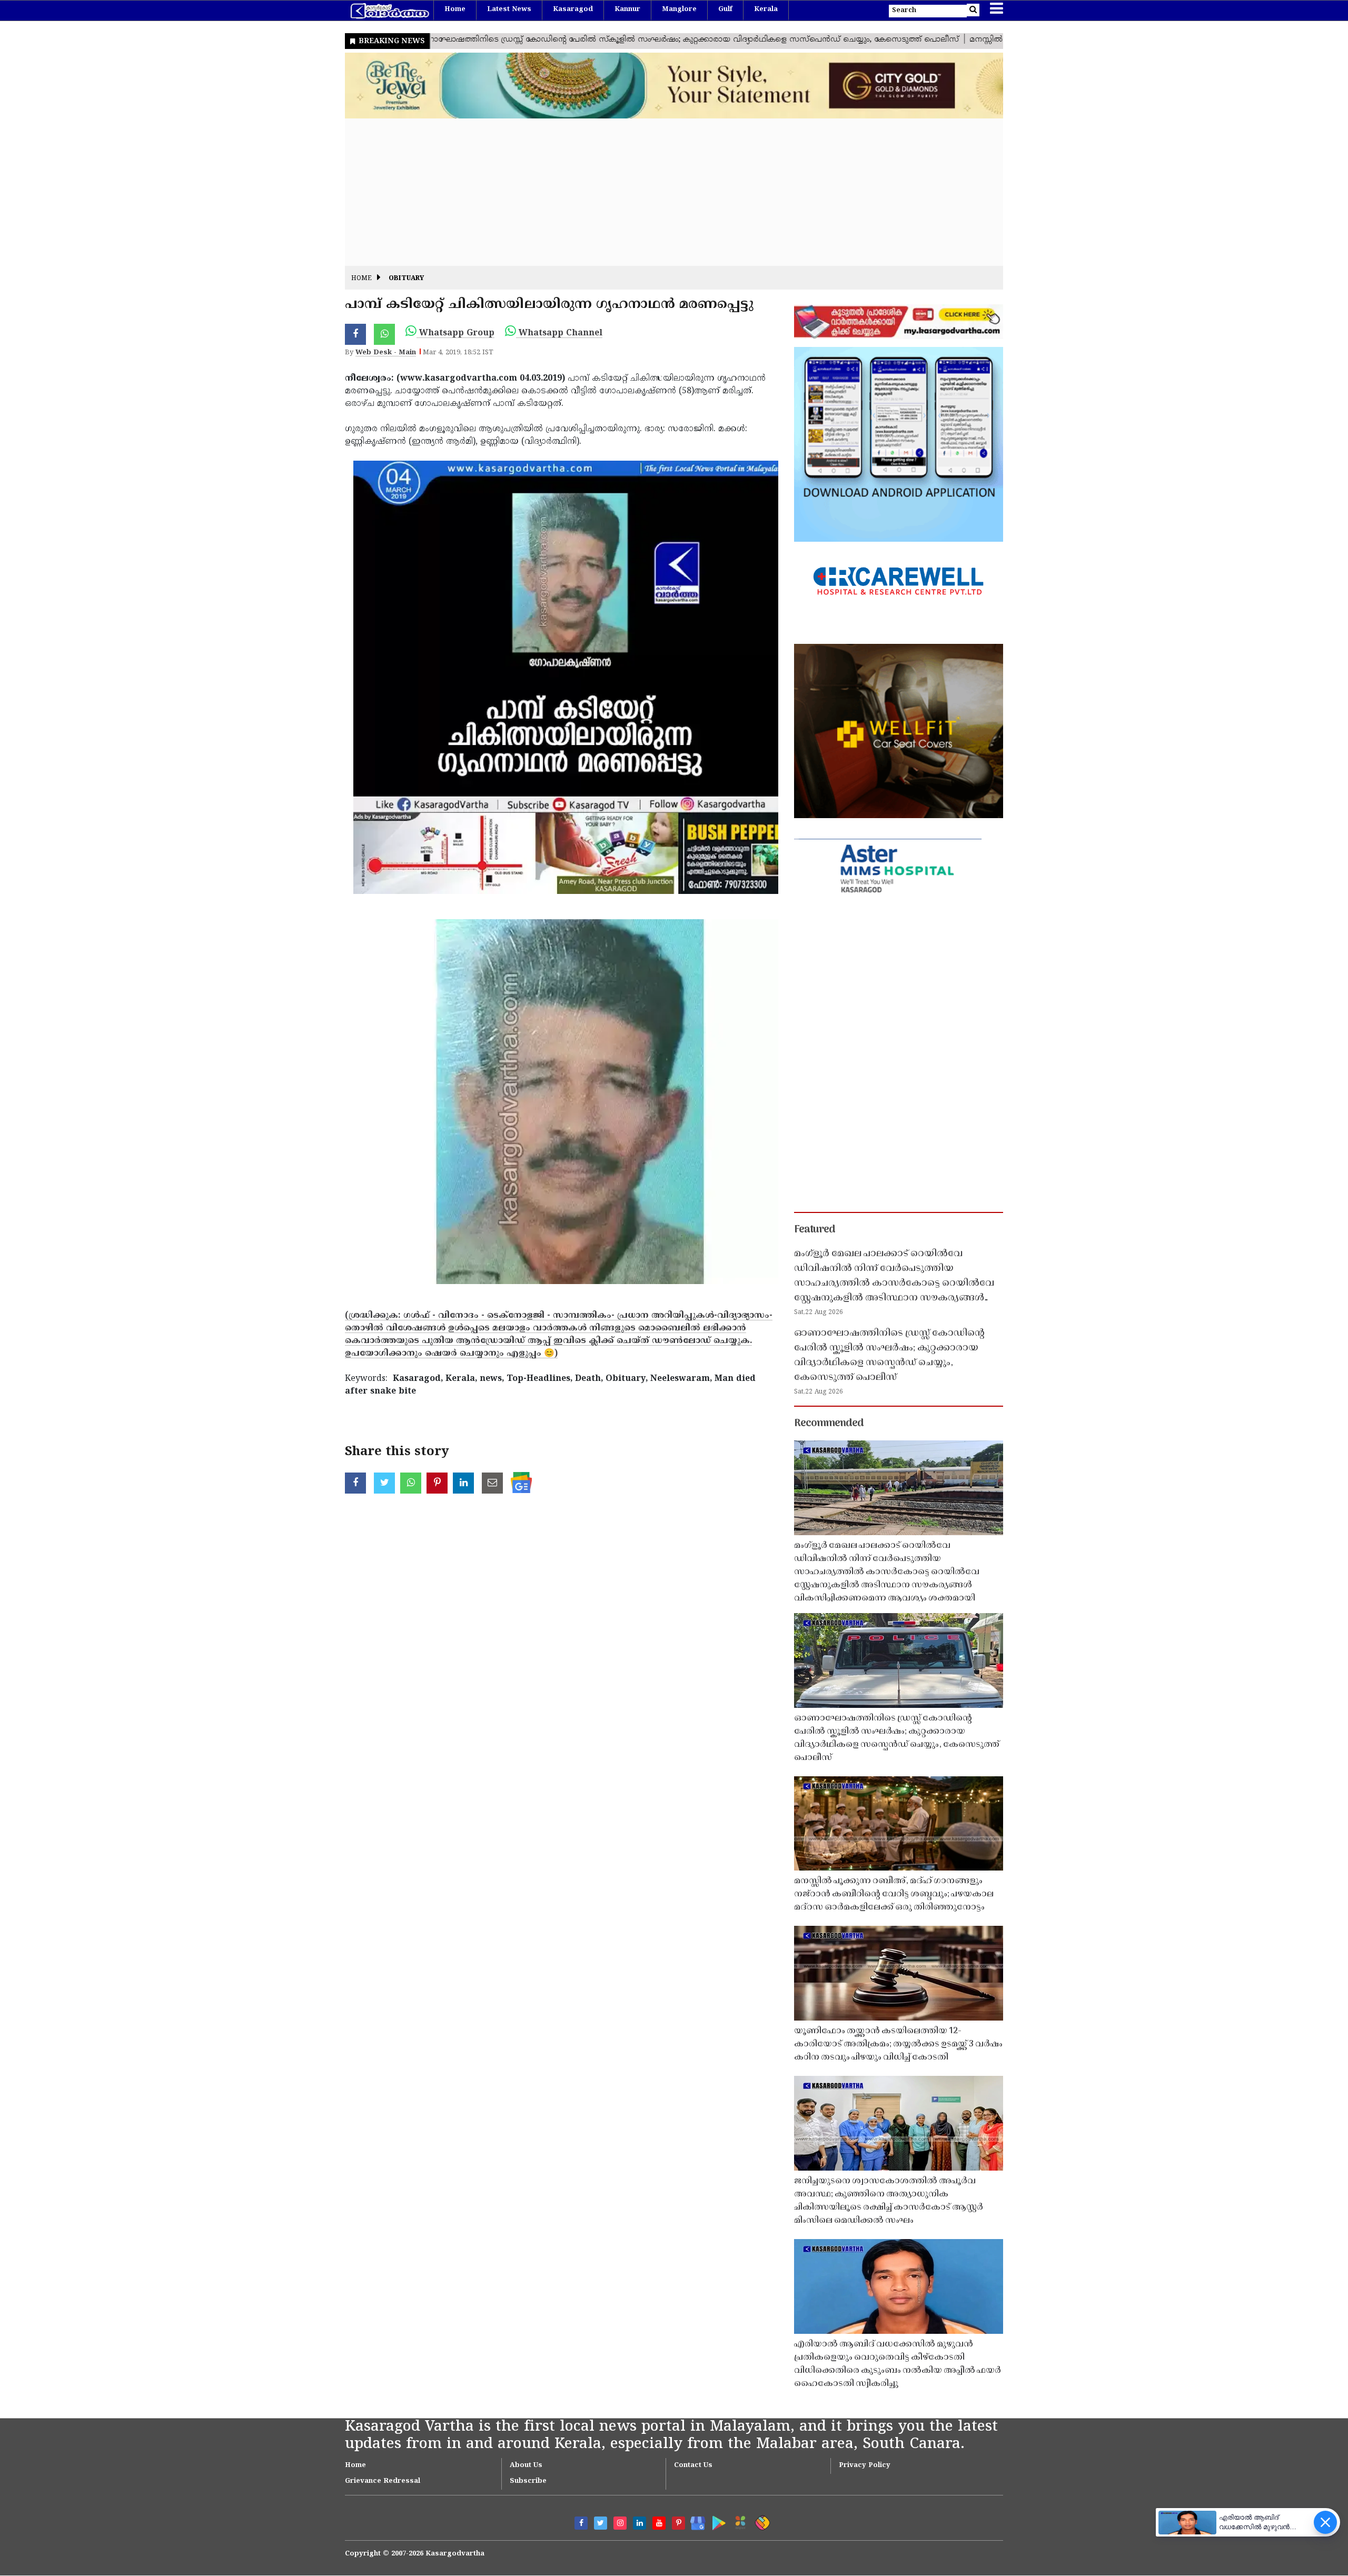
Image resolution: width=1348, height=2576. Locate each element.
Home (455, 9)
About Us (526, 2465)
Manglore (679, 9)
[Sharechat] (761, 2521)
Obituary (406, 279)
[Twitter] (601, 2523)
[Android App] (716, 2521)
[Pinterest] (678, 2523)
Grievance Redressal (383, 2481)
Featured (815, 1230)
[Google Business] (694, 2521)
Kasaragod (573, 9)
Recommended (829, 1424)
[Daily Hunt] (739, 2521)
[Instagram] (620, 2523)
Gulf (725, 9)
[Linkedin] (640, 2523)
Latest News (509, 9)
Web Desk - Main (386, 353)
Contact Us (693, 2465)
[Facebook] (581, 2523)
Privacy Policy (865, 2465)
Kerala (766, 9)
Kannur (627, 9)
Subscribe (528, 2481)
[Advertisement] (661, 192)
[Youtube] (659, 2523)
